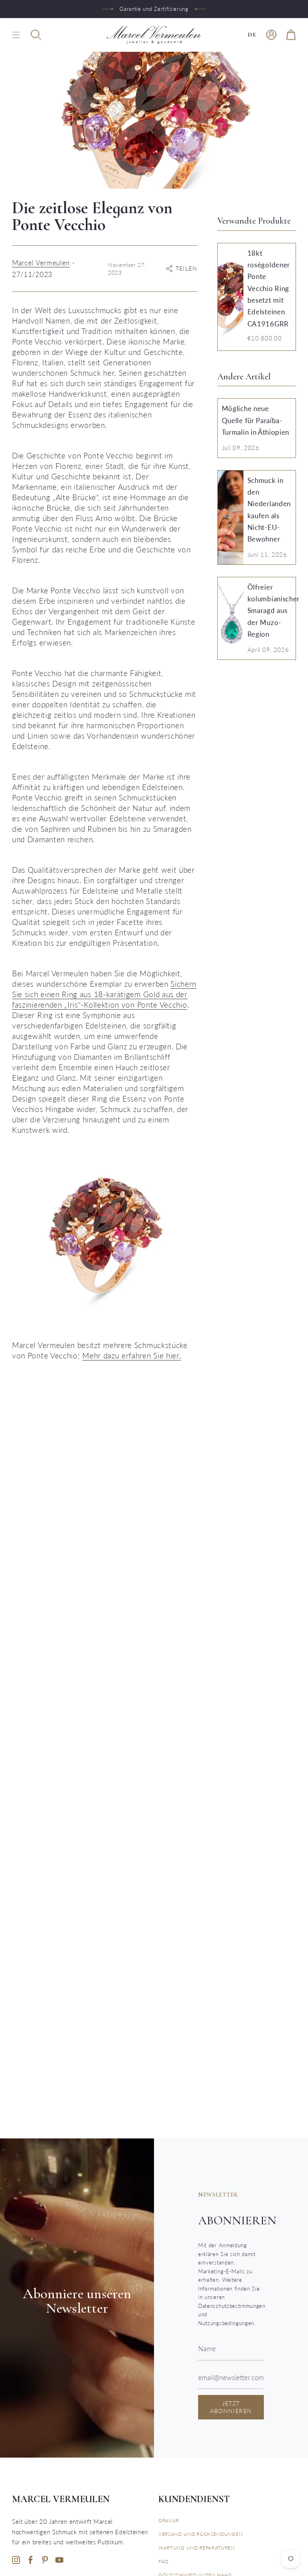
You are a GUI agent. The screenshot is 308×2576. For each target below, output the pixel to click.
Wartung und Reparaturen (197, 2548)
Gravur (169, 2520)
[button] (36, 35)
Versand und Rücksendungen (201, 2534)
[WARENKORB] (291, 35)
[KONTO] (271, 35)
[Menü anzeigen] (16, 35)
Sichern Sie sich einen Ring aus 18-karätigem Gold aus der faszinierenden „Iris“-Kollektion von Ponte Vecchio (104, 994)
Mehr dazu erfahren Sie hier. (132, 1355)
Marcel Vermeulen (41, 263)
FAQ (164, 2561)
